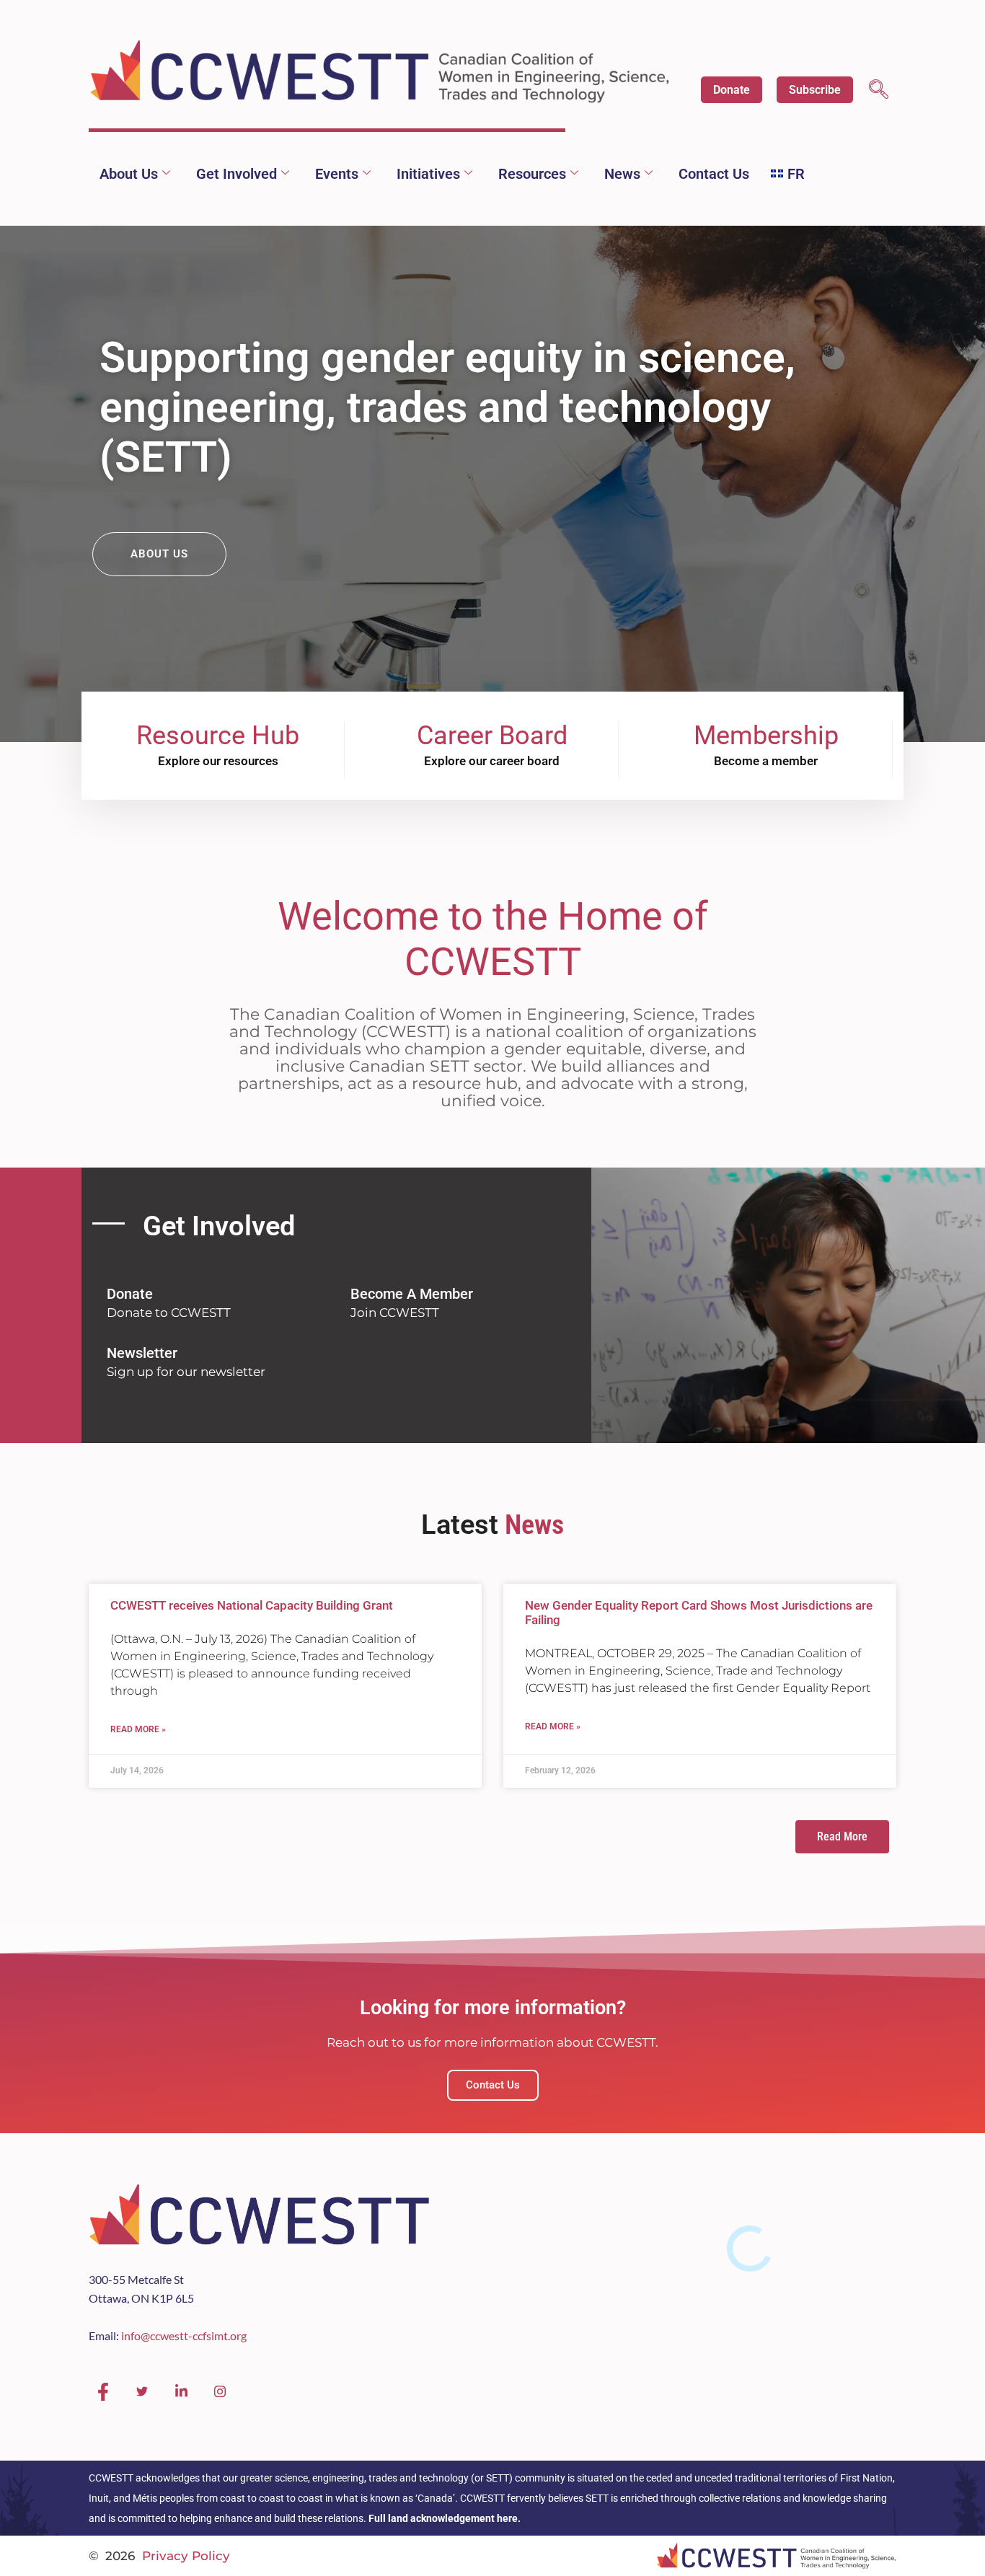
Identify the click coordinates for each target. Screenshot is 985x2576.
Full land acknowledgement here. (445, 2518)
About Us (129, 174)
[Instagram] (220, 2392)
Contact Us (714, 174)
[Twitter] (142, 2392)
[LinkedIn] (181, 2392)
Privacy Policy (186, 2556)
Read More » (138, 1729)
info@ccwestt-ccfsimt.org (184, 2335)
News (622, 174)
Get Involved (237, 174)
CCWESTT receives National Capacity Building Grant (252, 1605)
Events (337, 174)
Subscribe (815, 90)
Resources (532, 174)
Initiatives (428, 174)
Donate (732, 90)
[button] (879, 91)
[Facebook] (103, 2392)
